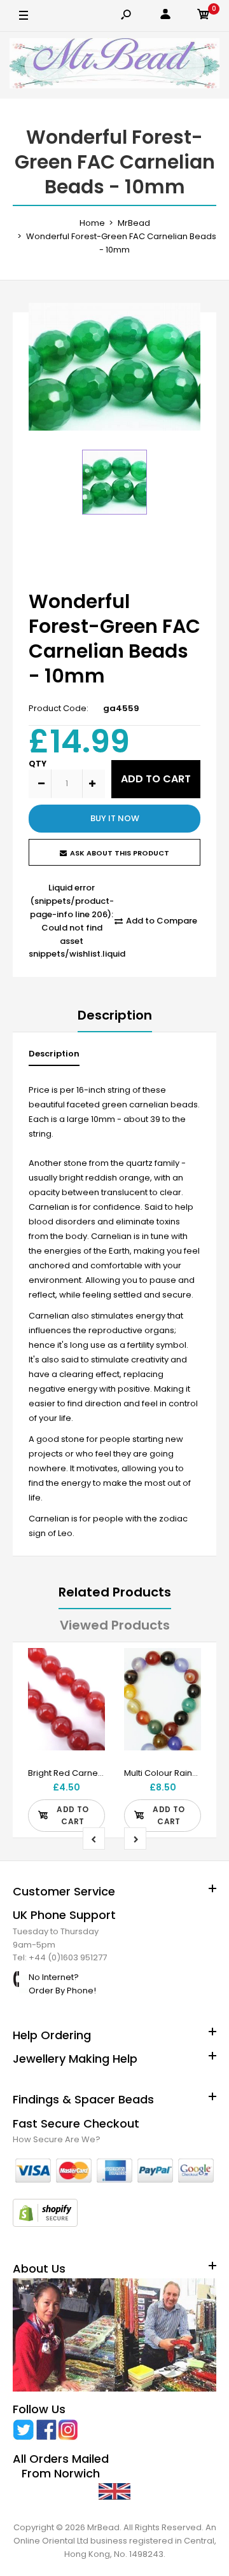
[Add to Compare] (87, 1691)
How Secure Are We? (57, 2139)
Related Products (115, 1592)
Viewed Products (115, 1625)
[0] (204, 16)
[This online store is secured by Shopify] (45, 2224)
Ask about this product (120, 853)
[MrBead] (114, 65)
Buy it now (115, 818)
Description (115, 1015)
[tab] (54, 1057)
